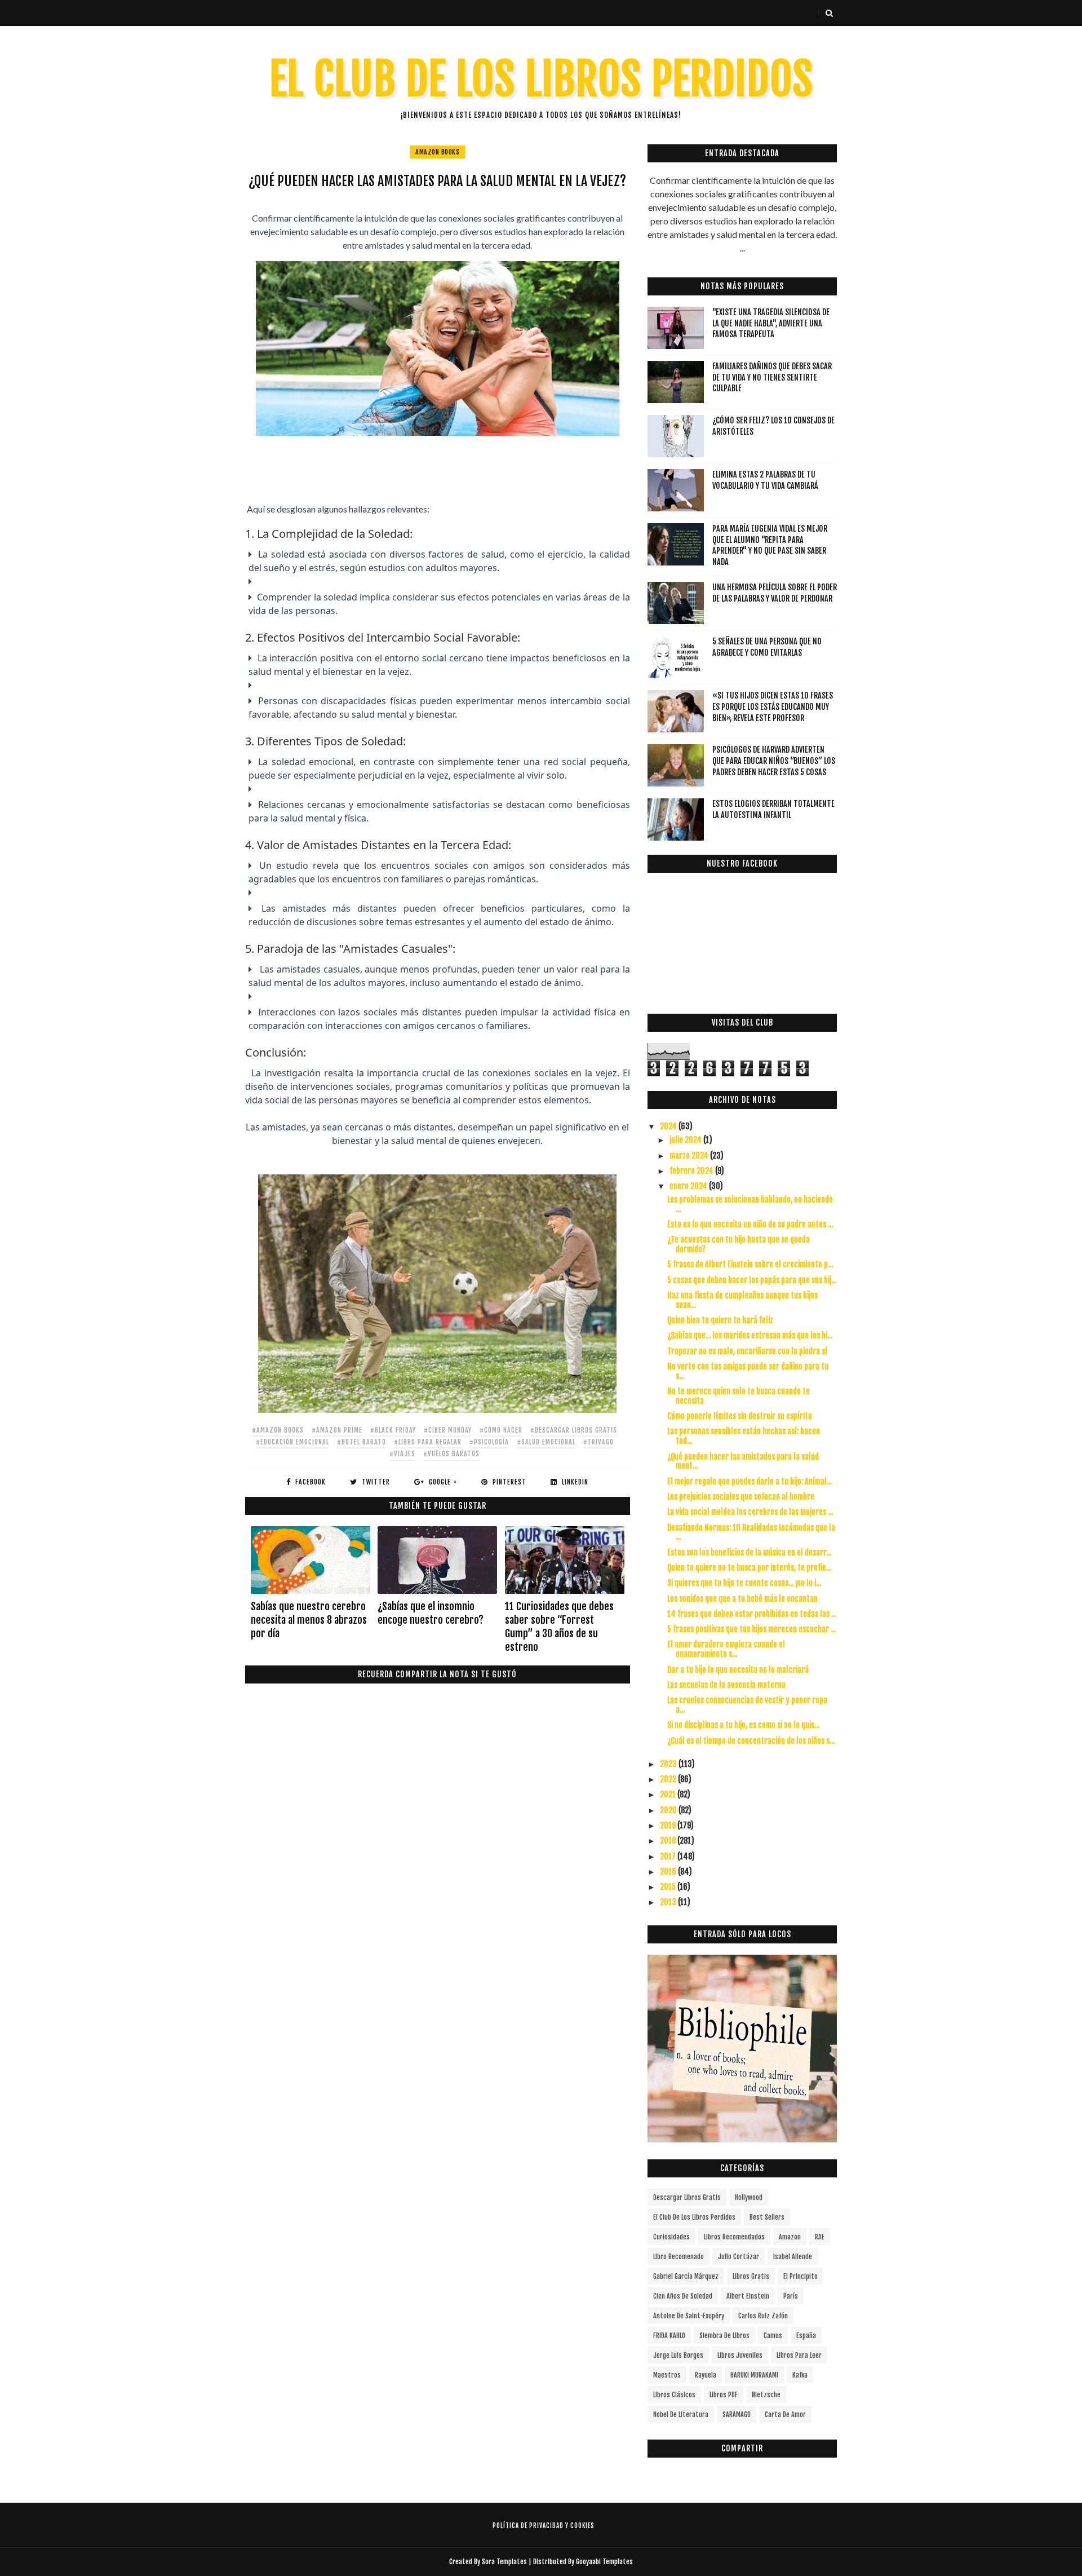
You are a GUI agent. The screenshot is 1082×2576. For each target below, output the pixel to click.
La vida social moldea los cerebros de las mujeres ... (750, 1512)
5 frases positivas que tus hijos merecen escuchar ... (751, 1629)
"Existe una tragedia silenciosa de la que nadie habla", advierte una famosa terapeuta (771, 323)
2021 (669, 1794)
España (806, 2336)
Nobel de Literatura (681, 2414)
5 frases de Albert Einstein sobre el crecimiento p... (750, 1264)
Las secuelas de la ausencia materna (726, 1685)
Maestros (667, 2375)
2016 (669, 1872)
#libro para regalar (428, 1442)
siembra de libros (724, 2336)
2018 (669, 1841)
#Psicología (489, 1442)
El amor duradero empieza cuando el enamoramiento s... (726, 1649)
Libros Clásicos (674, 2395)
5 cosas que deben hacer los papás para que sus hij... (752, 1280)
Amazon (790, 2237)
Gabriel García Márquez (686, 2276)
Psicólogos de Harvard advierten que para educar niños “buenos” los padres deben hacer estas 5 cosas (774, 761)
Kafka (800, 2375)
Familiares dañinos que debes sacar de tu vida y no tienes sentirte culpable (772, 377)
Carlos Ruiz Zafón (763, 2316)
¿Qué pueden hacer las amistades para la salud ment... (743, 1461)
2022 (669, 1779)
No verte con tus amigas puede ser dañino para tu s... (748, 1371)
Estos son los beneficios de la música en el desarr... (749, 1552)
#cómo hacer (501, 1430)
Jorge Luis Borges (678, 2355)
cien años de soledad (683, 2296)
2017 (669, 1856)
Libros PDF (724, 2395)
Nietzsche (766, 2395)
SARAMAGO (737, 2414)
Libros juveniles (740, 2355)
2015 (669, 1887)
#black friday (393, 1430)
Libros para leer (799, 2355)
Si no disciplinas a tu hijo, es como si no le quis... (743, 1725)
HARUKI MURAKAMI (754, 2375)
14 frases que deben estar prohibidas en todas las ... (752, 1614)
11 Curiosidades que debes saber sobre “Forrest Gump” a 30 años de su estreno (559, 1627)
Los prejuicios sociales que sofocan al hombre (741, 1497)
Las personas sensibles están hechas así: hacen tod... (744, 1436)
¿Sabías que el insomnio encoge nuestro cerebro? (431, 1613)
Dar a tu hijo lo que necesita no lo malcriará (738, 1670)
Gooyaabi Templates (604, 2562)
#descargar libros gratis (574, 1430)
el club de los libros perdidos (694, 2217)
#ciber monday (448, 1430)
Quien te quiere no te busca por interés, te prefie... (749, 1568)
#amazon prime (337, 1430)
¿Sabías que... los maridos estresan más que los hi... (750, 1335)
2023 (669, 1764)
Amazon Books (437, 152)
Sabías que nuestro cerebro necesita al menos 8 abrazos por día (309, 1620)
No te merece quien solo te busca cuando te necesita (739, 1396)
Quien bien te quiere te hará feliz (720, 1320)
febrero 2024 (692, 1171)
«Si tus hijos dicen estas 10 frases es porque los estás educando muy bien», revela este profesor (773, 706)
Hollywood (749, 2197)
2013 (669, 1902)
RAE (820, 2237)
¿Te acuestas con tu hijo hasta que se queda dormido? (739, 1244)
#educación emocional (292, 1442)
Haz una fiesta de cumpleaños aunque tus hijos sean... (742, 1300)
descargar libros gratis (687, 2197)
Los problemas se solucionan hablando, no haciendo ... (750, 1204)
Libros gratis (751, 2276)
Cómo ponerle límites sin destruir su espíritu (740, 1416)
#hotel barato (362, 1442)
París (791, 2296)
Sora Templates (504, 2562)
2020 (669, 1810)
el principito (801, 2276)
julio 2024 (686, 1140)
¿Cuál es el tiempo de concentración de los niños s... (751, 1741)
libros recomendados (734, 2237)
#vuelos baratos (451, 1454)
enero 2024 (689, 1186)
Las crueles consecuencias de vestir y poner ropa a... (747, 1705)
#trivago (598, 1442)
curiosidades (671, 2237)
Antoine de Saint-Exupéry (689, 2316)
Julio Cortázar (739, 2257)
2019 (669, 1825)
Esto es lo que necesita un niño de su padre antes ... (750, 1224)
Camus (773, 2336)
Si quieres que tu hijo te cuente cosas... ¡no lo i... (744, 1583)
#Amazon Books (278, 1430)
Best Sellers (767, 2217)
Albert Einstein (748, 2296)
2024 (669, 1126)
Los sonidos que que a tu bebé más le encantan (742, 1599)
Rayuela (706, 2375)
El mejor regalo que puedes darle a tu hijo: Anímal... (750, 1481)
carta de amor (785, 2414)
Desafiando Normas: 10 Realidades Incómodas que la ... (751, 1532)
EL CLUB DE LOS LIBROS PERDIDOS (541, 79)
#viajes (402, 1454)
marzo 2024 (690, 1156)
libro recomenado (679, 2257)
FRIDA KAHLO (669, 2336)
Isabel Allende (793, 2257)
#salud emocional (546, 1442)
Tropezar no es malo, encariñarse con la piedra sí (747, 1351)
